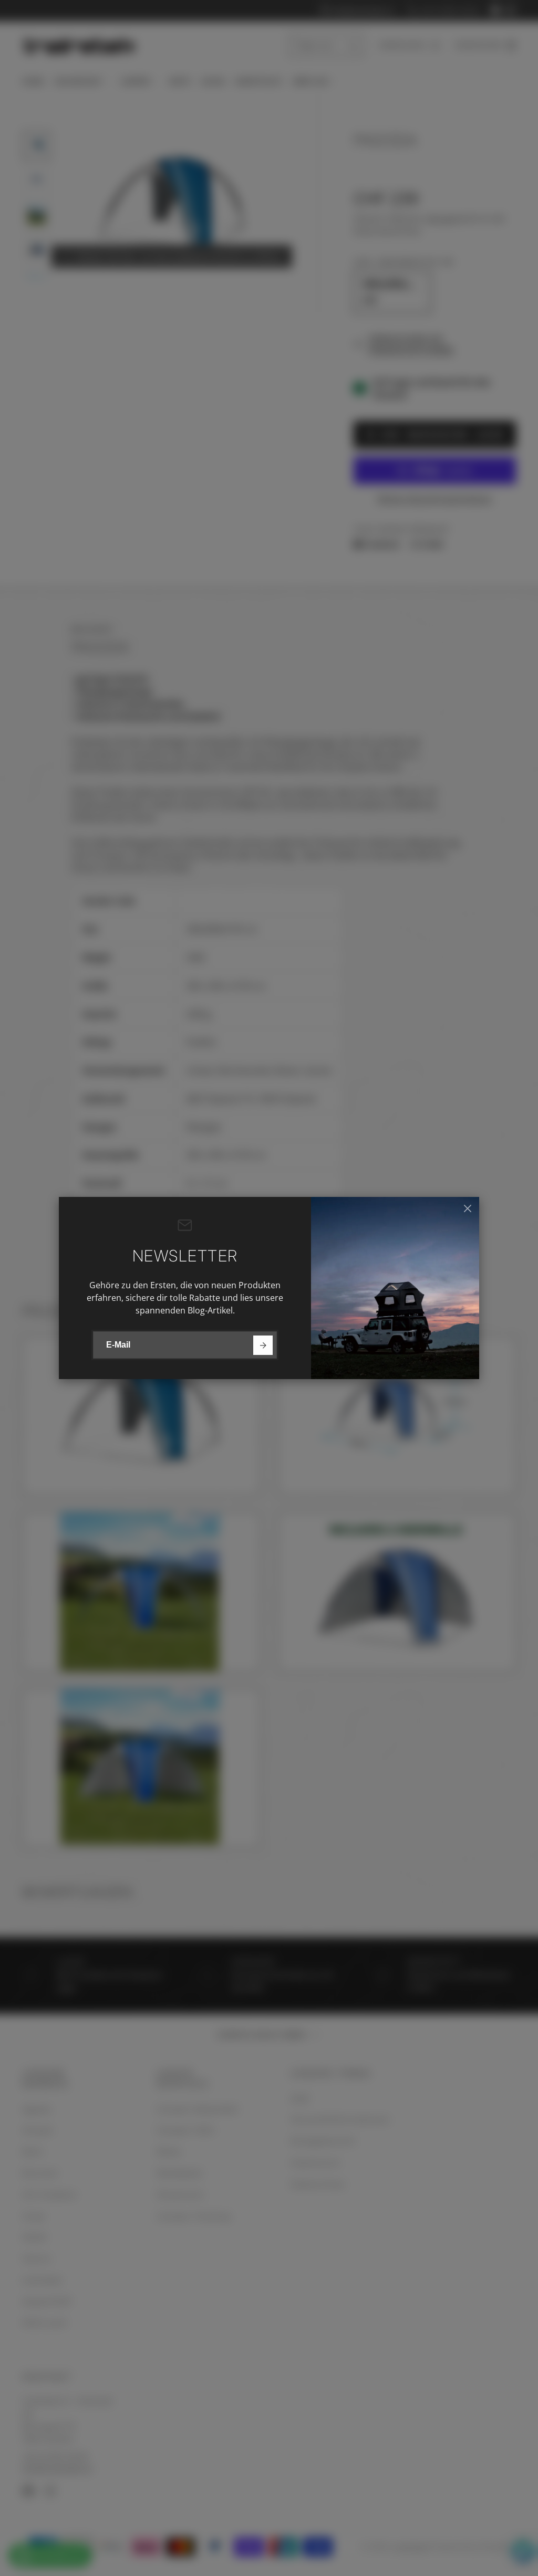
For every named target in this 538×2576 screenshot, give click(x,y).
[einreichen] (263, 1345)
